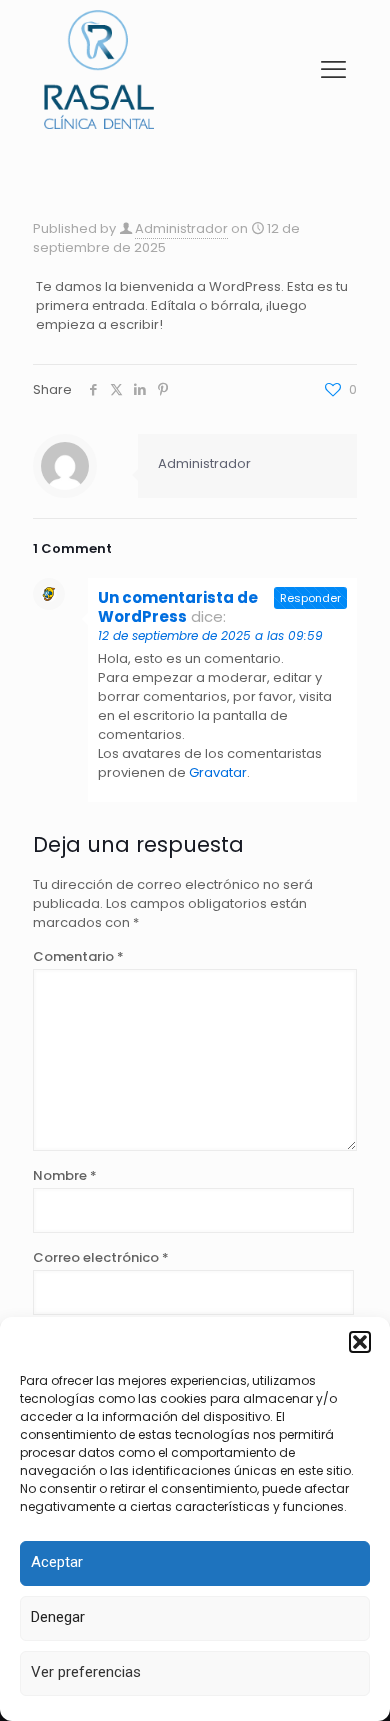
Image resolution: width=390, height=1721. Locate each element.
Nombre (65, 1175)
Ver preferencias (86, 1672)
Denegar (58, 1617)
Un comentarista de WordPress (178, 607)
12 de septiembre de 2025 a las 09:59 (210, 635)
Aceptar (57, 1562)
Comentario (78, 956)
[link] (99, 69)
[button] (360, 1342)
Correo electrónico (101, 1257)
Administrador (181, 228)
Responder (310, 598)
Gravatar (218, 772)
